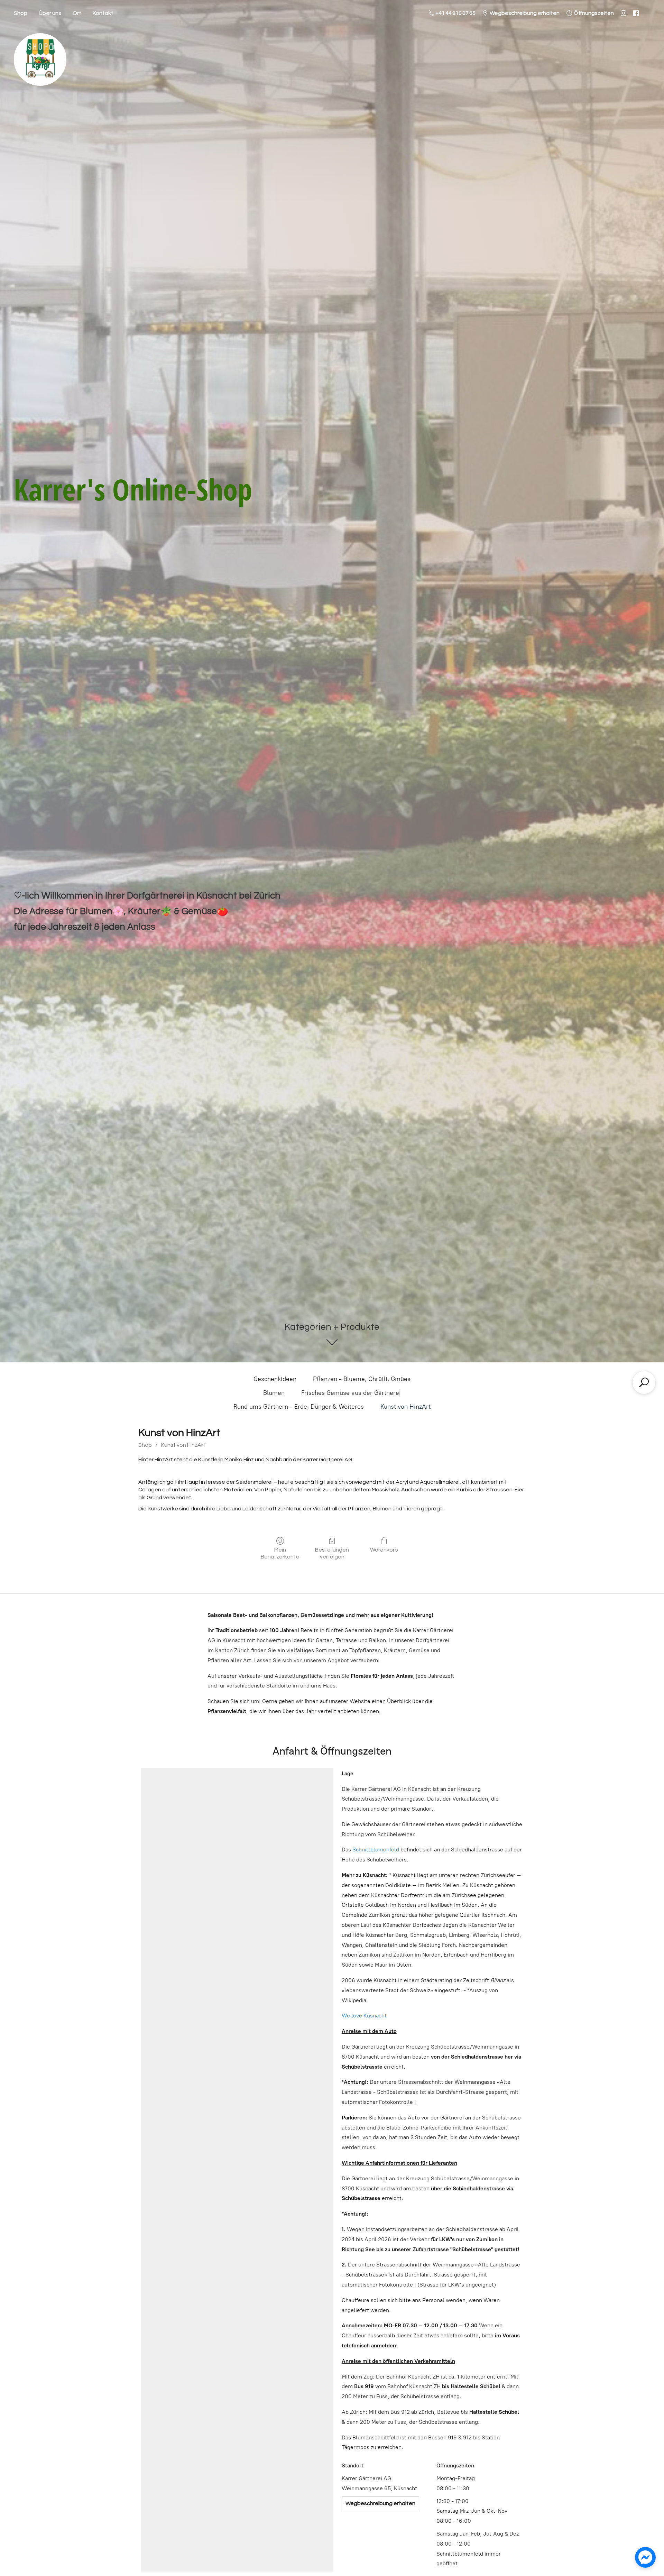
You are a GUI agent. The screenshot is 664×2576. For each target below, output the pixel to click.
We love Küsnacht (364, 2016)
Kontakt (103, 13)
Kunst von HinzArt (405, 1407)
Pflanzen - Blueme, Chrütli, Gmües (362, 1379)
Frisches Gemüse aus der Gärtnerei (351, 1393)
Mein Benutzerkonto (280, 1553)
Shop (21, 13)
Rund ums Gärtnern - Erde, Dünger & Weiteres (299, 1407)
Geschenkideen (275, 1379)
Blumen (274, 1393)
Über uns (50, 13)
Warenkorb (384, 1550)
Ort (77, 13)
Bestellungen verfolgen (332, 1553)
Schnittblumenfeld (376, 1850)
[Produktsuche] (644, 1382)
